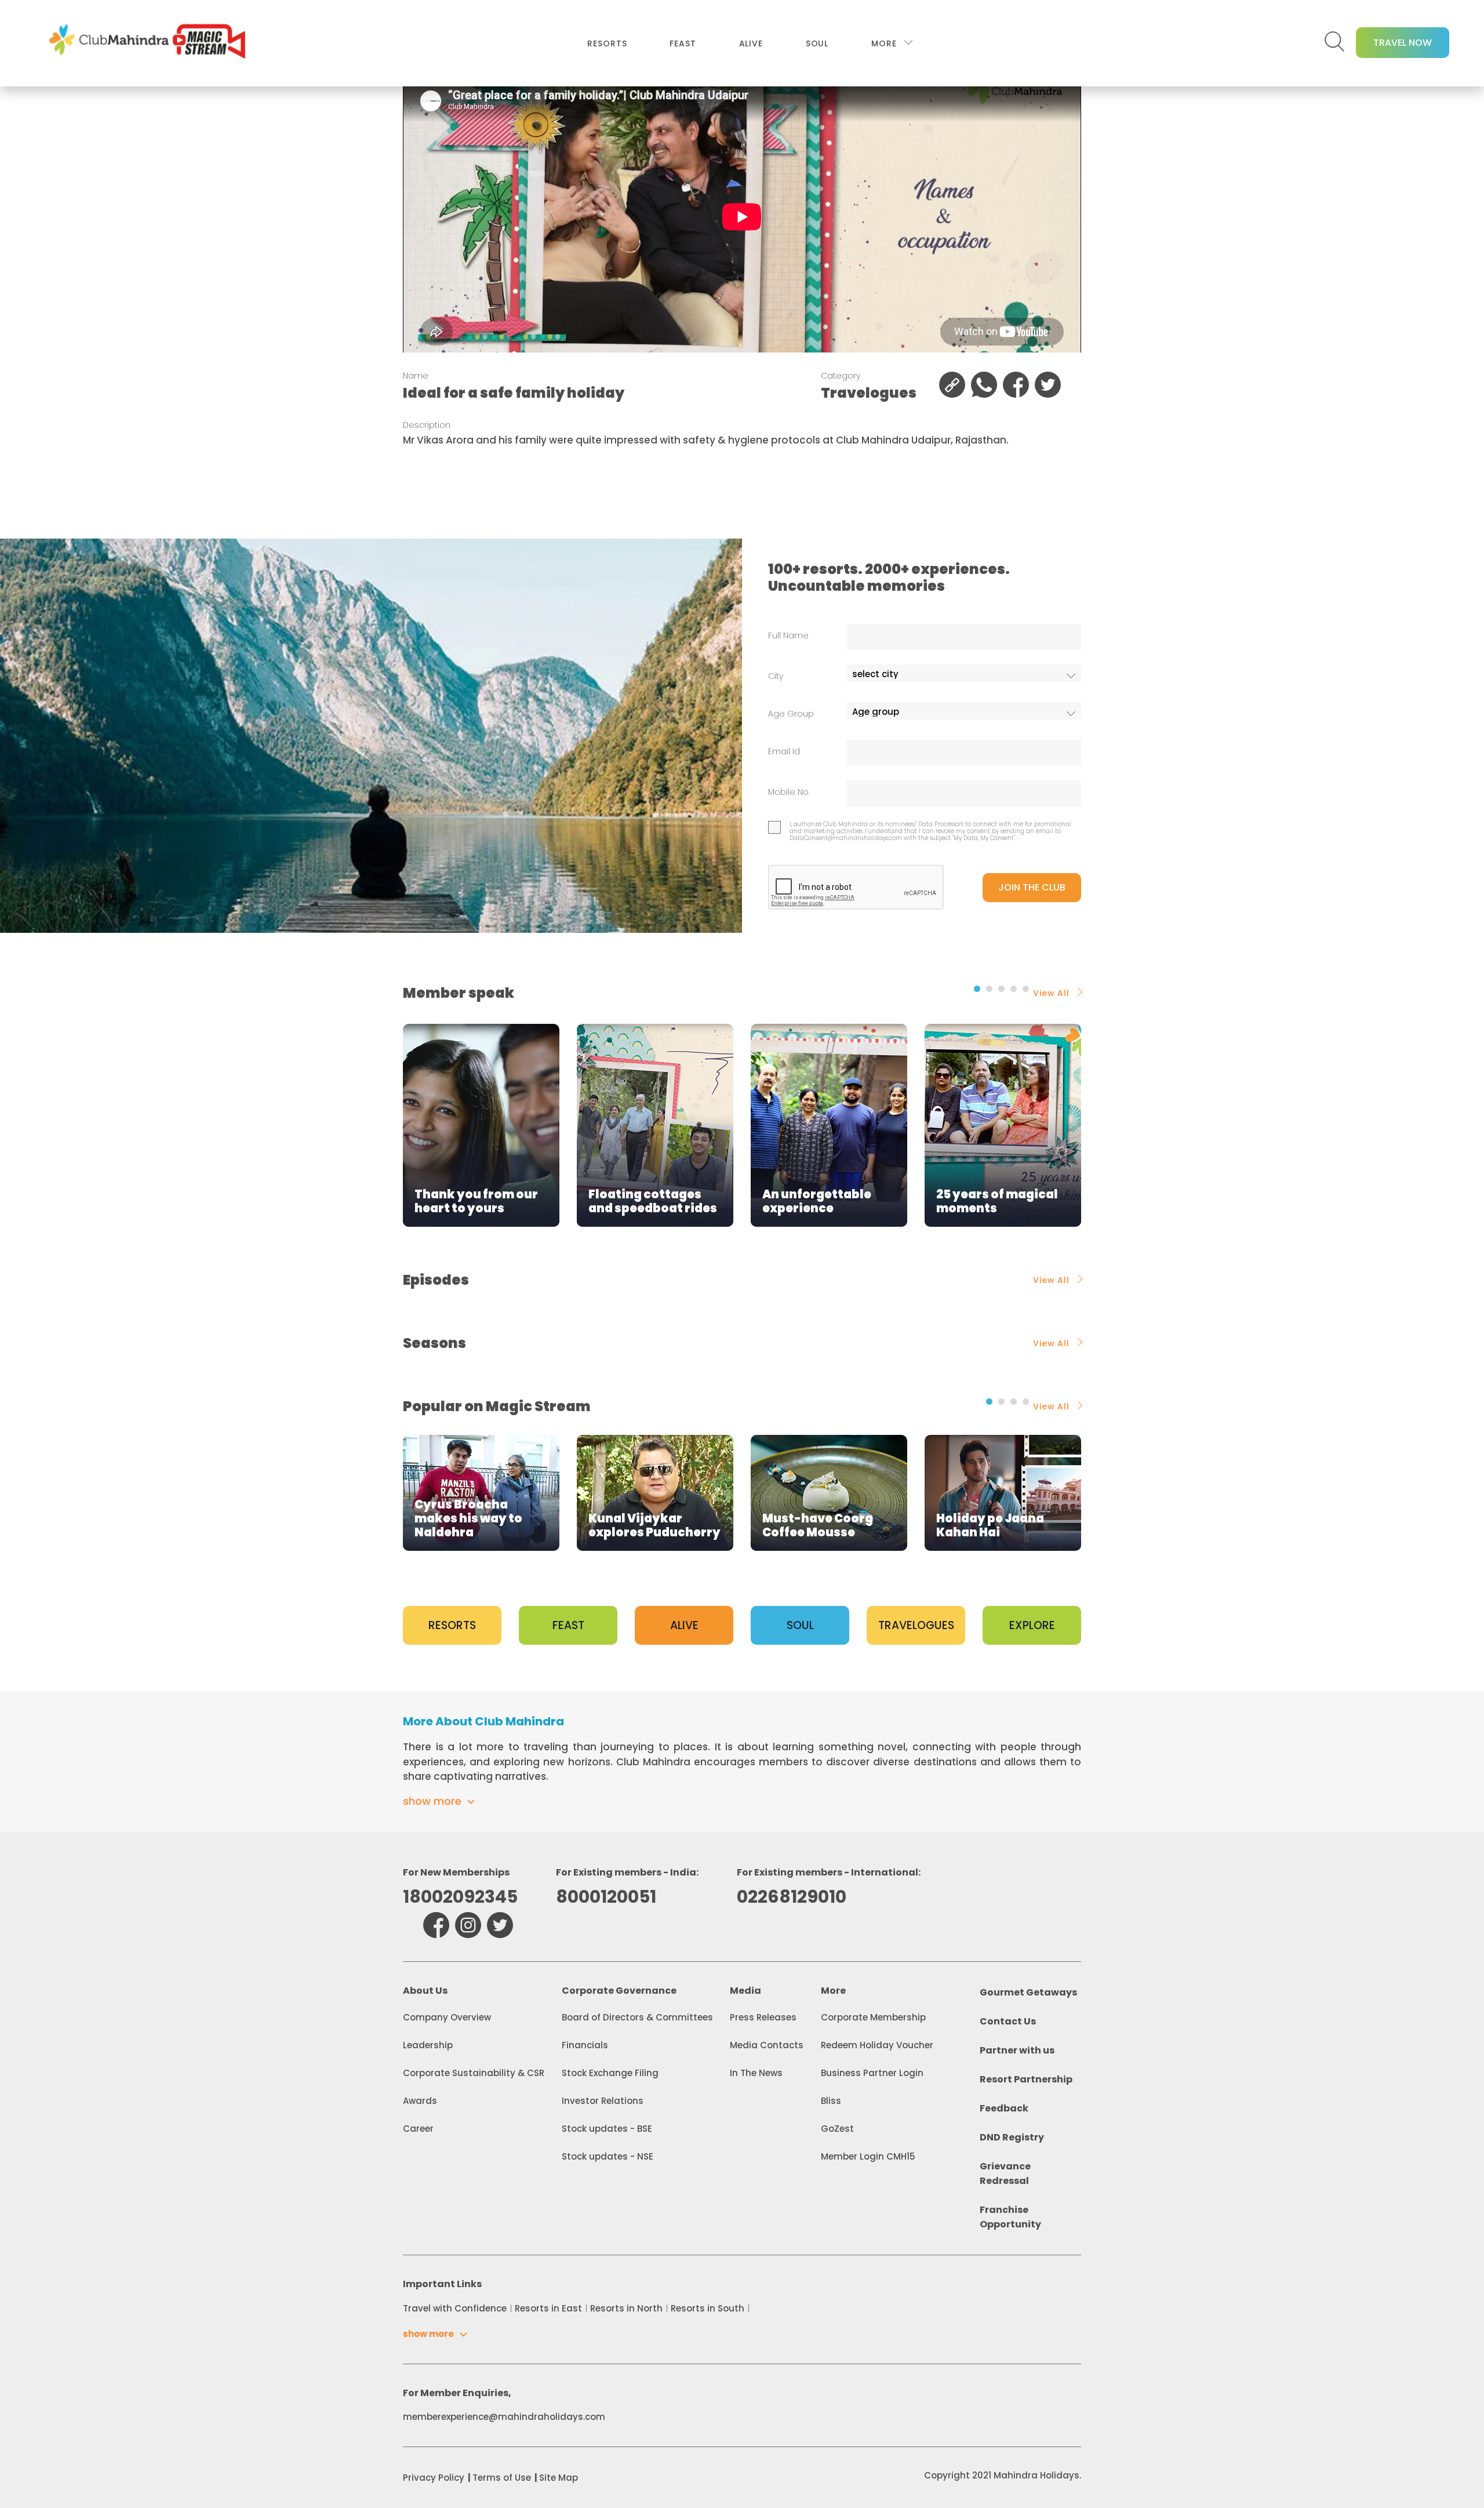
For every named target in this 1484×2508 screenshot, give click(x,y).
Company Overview (447, 2017)
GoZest (837, 2129)
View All (1051, 993)
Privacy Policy (434, 2478)
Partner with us (1017, 2050)
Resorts (607, 43)
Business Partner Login (872, 2073)
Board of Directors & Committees (637, 2017)
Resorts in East (548, 2308)
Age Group (791, 714)
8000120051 (606, 1897)
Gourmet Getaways (1028, 1992)
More (884, 43)
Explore (1032, 1625)
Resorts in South (708, 2308)
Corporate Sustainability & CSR (474, 2073)
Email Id (784, 752)
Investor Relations (603, 2101)
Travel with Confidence (455, 2308)
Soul (817, 43)
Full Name (788, 636)
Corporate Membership (873, 2017)
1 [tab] (977, 989)
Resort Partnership (1026, 2079)
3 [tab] (1001, 989)
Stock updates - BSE (607, 2129)
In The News (756, 2073)
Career (418, 2129)
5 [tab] (1026, 989)
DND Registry (1012, 2137)
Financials (585, 2045)
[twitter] (500, 1925)
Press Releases (763, 2017)
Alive (751, 43)
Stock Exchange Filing (610, 2073)
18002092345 (460, 1897)
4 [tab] (1014, 989)
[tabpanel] (481, 1125)
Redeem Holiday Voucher (877, 2045)
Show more (432, 1801)
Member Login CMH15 (868, 2156)
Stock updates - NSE (608, 2156)
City (776, 676)
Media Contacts (767, 2045)
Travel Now (1403, 43)
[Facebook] (436, 1925)
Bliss (831, 2101)
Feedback (1004, 2108)
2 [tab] (989, 989)
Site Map (559, 2478)
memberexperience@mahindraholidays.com (504, 2417)
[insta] (468, 1925)
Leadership (428, 2045)
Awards (420, 2101)
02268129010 (792, 1897)
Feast (683, 43)
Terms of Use (502, 2478)
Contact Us (1008, 2021)
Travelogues (916, 1625)
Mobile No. (789, 792)
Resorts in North (626, 2308)
